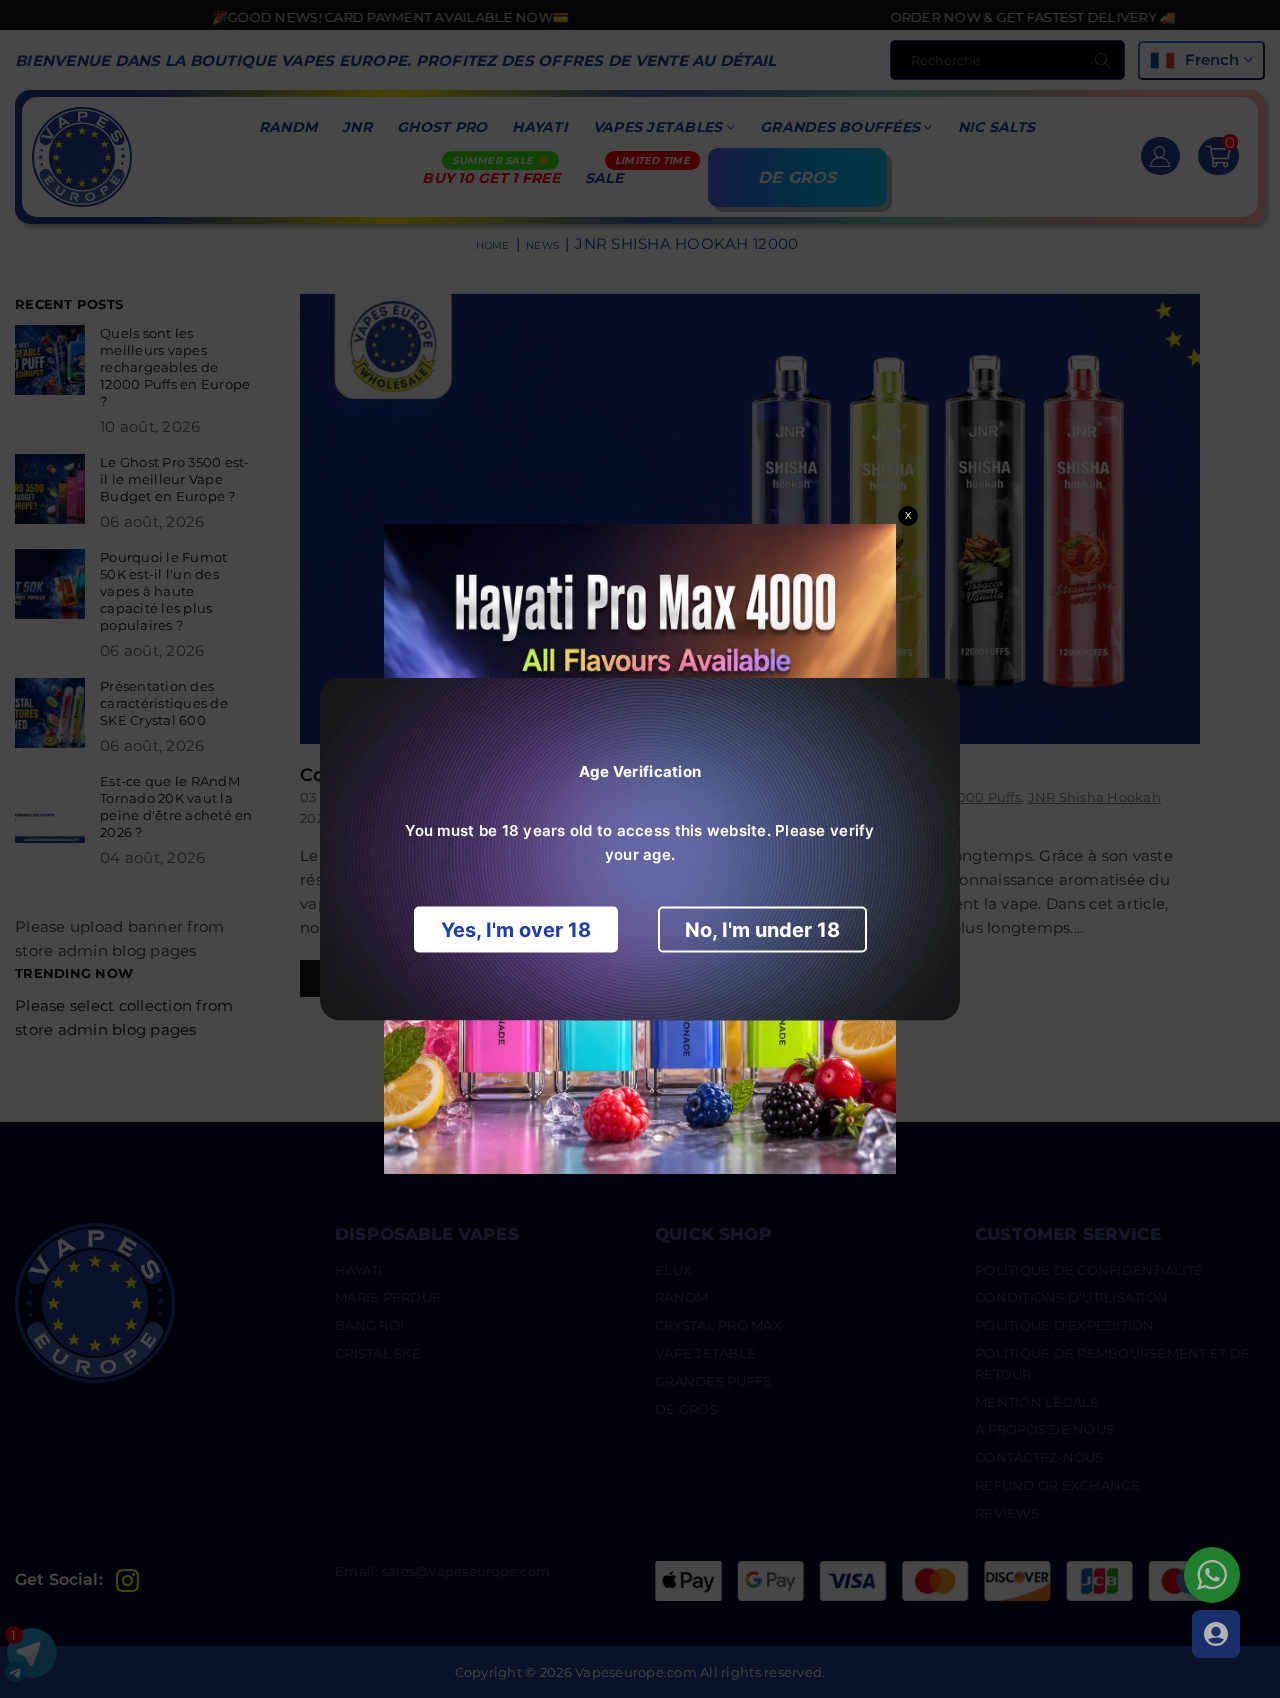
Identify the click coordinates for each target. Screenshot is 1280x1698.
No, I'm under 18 (762, 930)
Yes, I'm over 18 (516, 930)
